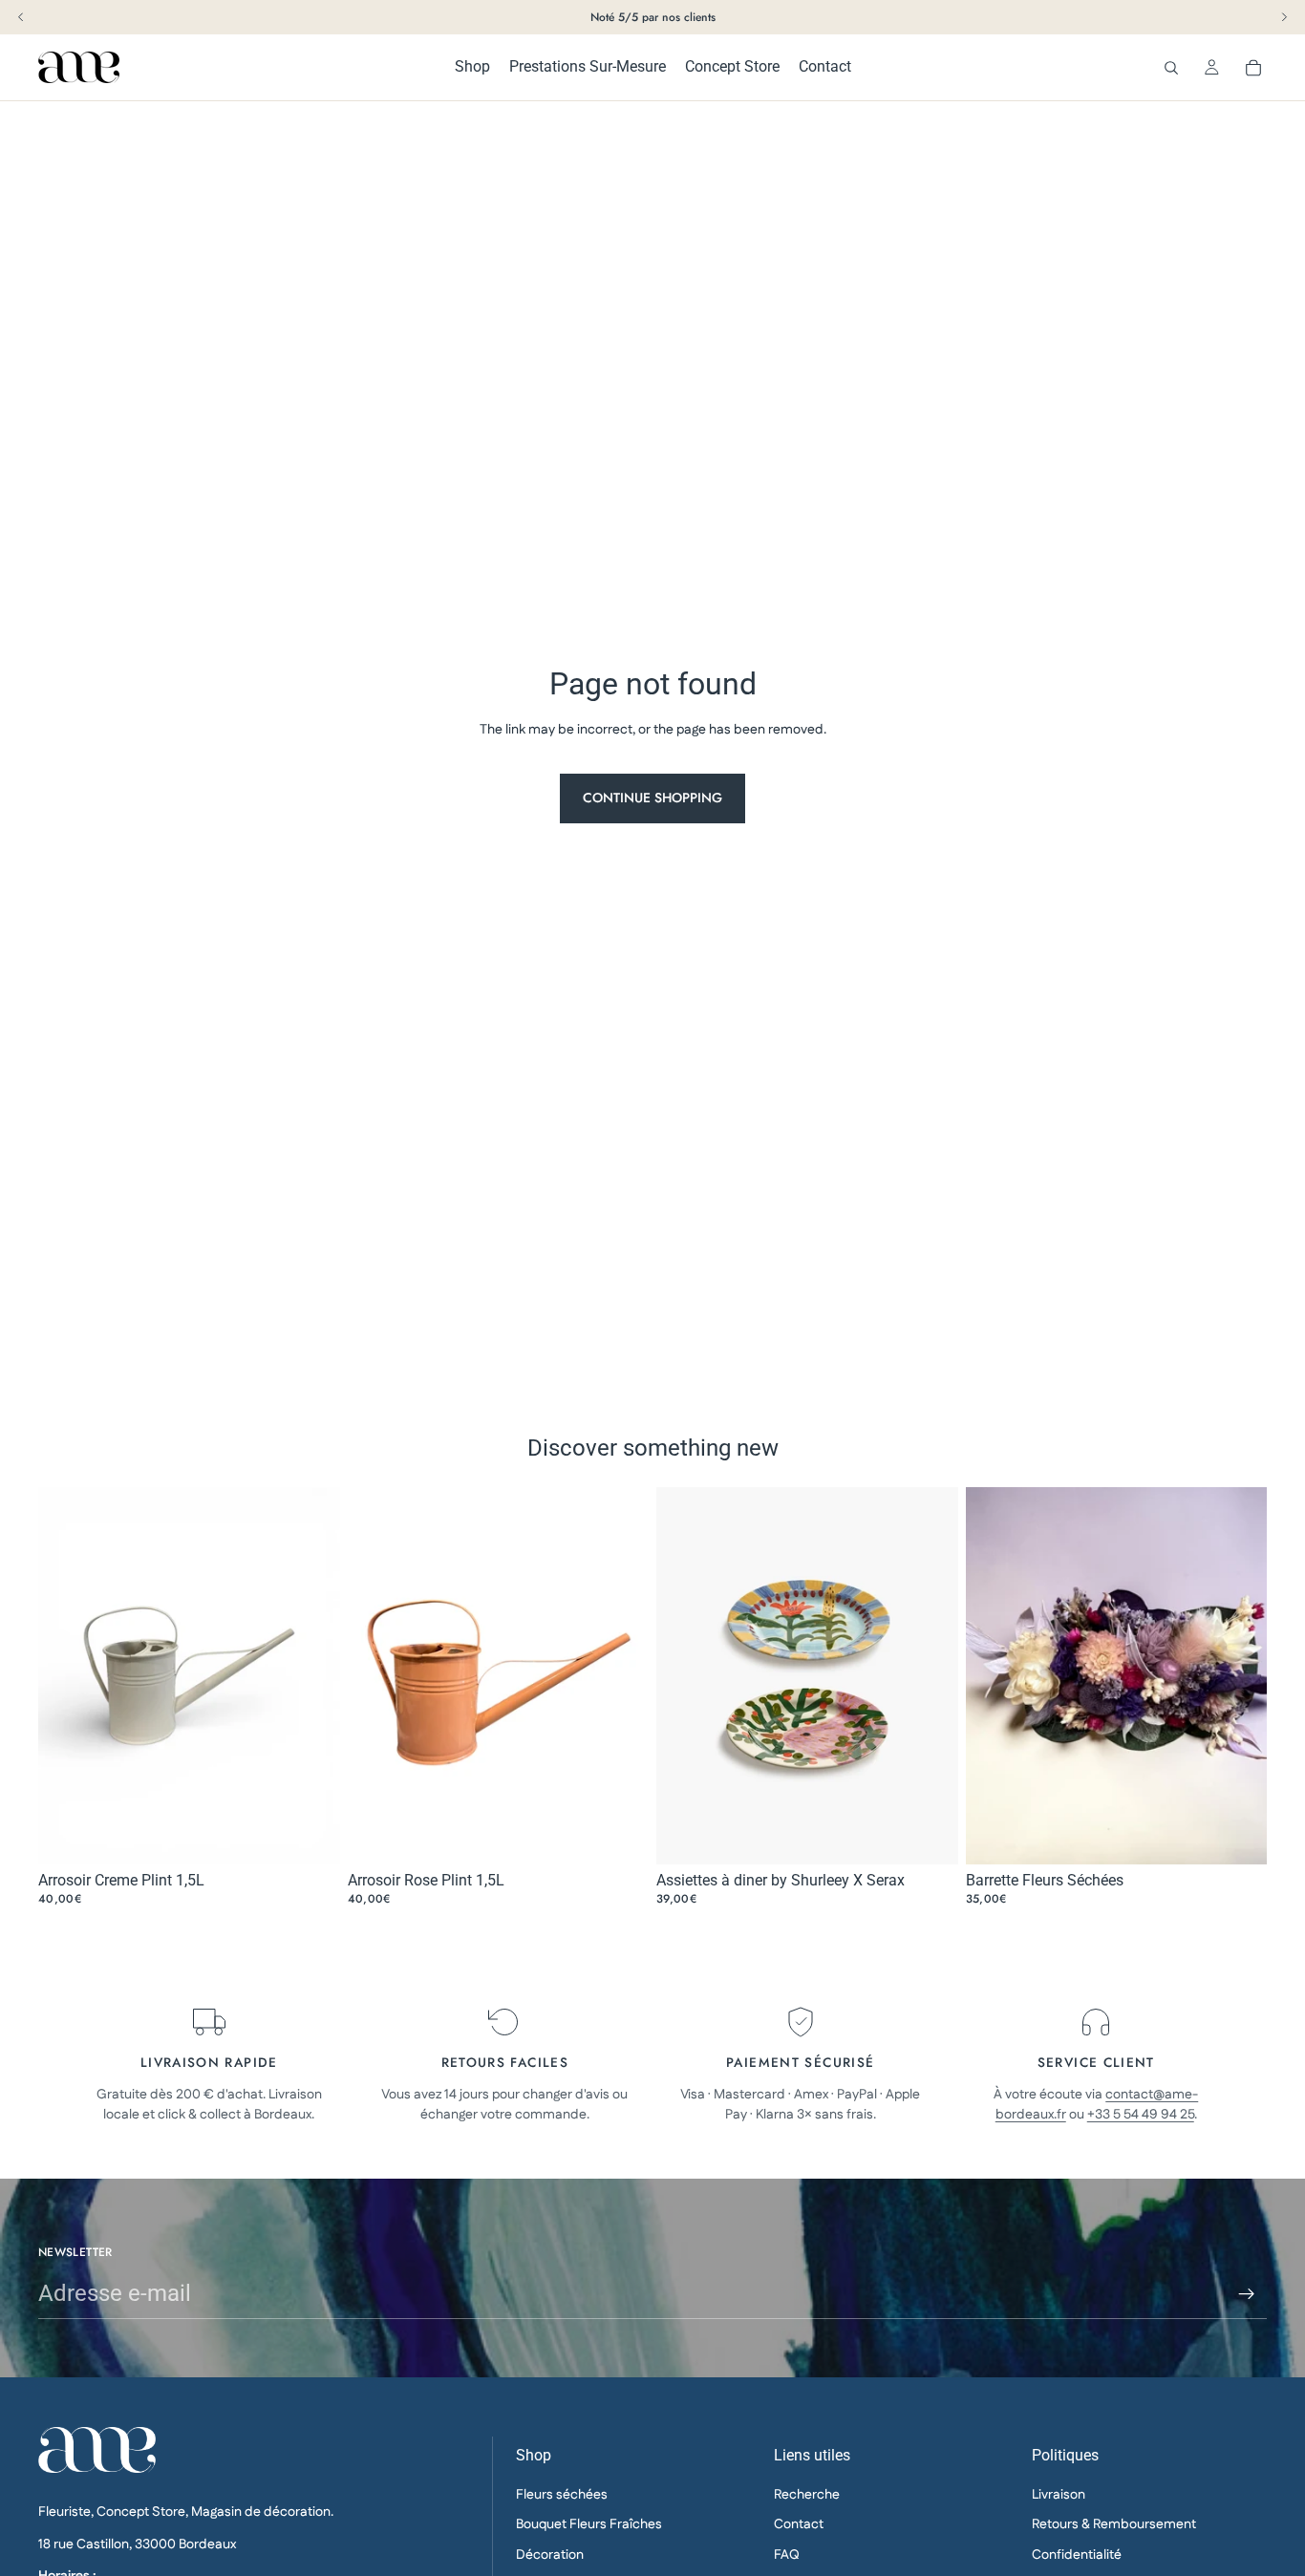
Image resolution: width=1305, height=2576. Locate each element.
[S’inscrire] (1247, 2294)
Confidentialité (1077, 2554)
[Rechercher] (1171, 68)
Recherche (807, 2494)
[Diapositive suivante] (930, 1676)
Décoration (550, 2554)
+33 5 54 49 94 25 (1141, 2115)
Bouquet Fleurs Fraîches (589, 2524)
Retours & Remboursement (1114, 2524)
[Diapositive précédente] (685, 1676)
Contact (799, 2524)
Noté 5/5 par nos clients (653, 17)
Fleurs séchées (562, 2494)
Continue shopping (652, 798)
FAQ (787, 2554)
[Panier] (1253, 68)
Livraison (1059, 2494)
